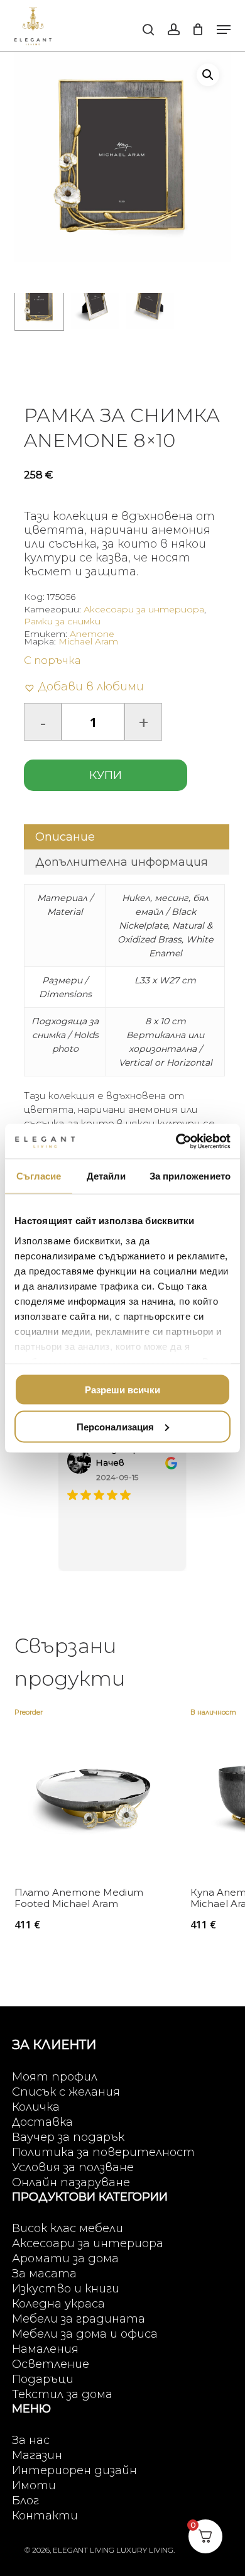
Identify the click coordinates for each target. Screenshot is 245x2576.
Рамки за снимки (62, 621)
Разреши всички (122, 1390)
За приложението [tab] (190, 1176)
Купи (106, 775)
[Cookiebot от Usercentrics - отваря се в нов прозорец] (176, 1141)
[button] (224, 30)
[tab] (126, 837)
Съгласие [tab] (39, 1176)
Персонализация (115, 1426)
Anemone (92, 634)
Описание (65, 837)
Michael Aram (88, 641)
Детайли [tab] (106, 1176)
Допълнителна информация (122, 862)
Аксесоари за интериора (144, 609)
